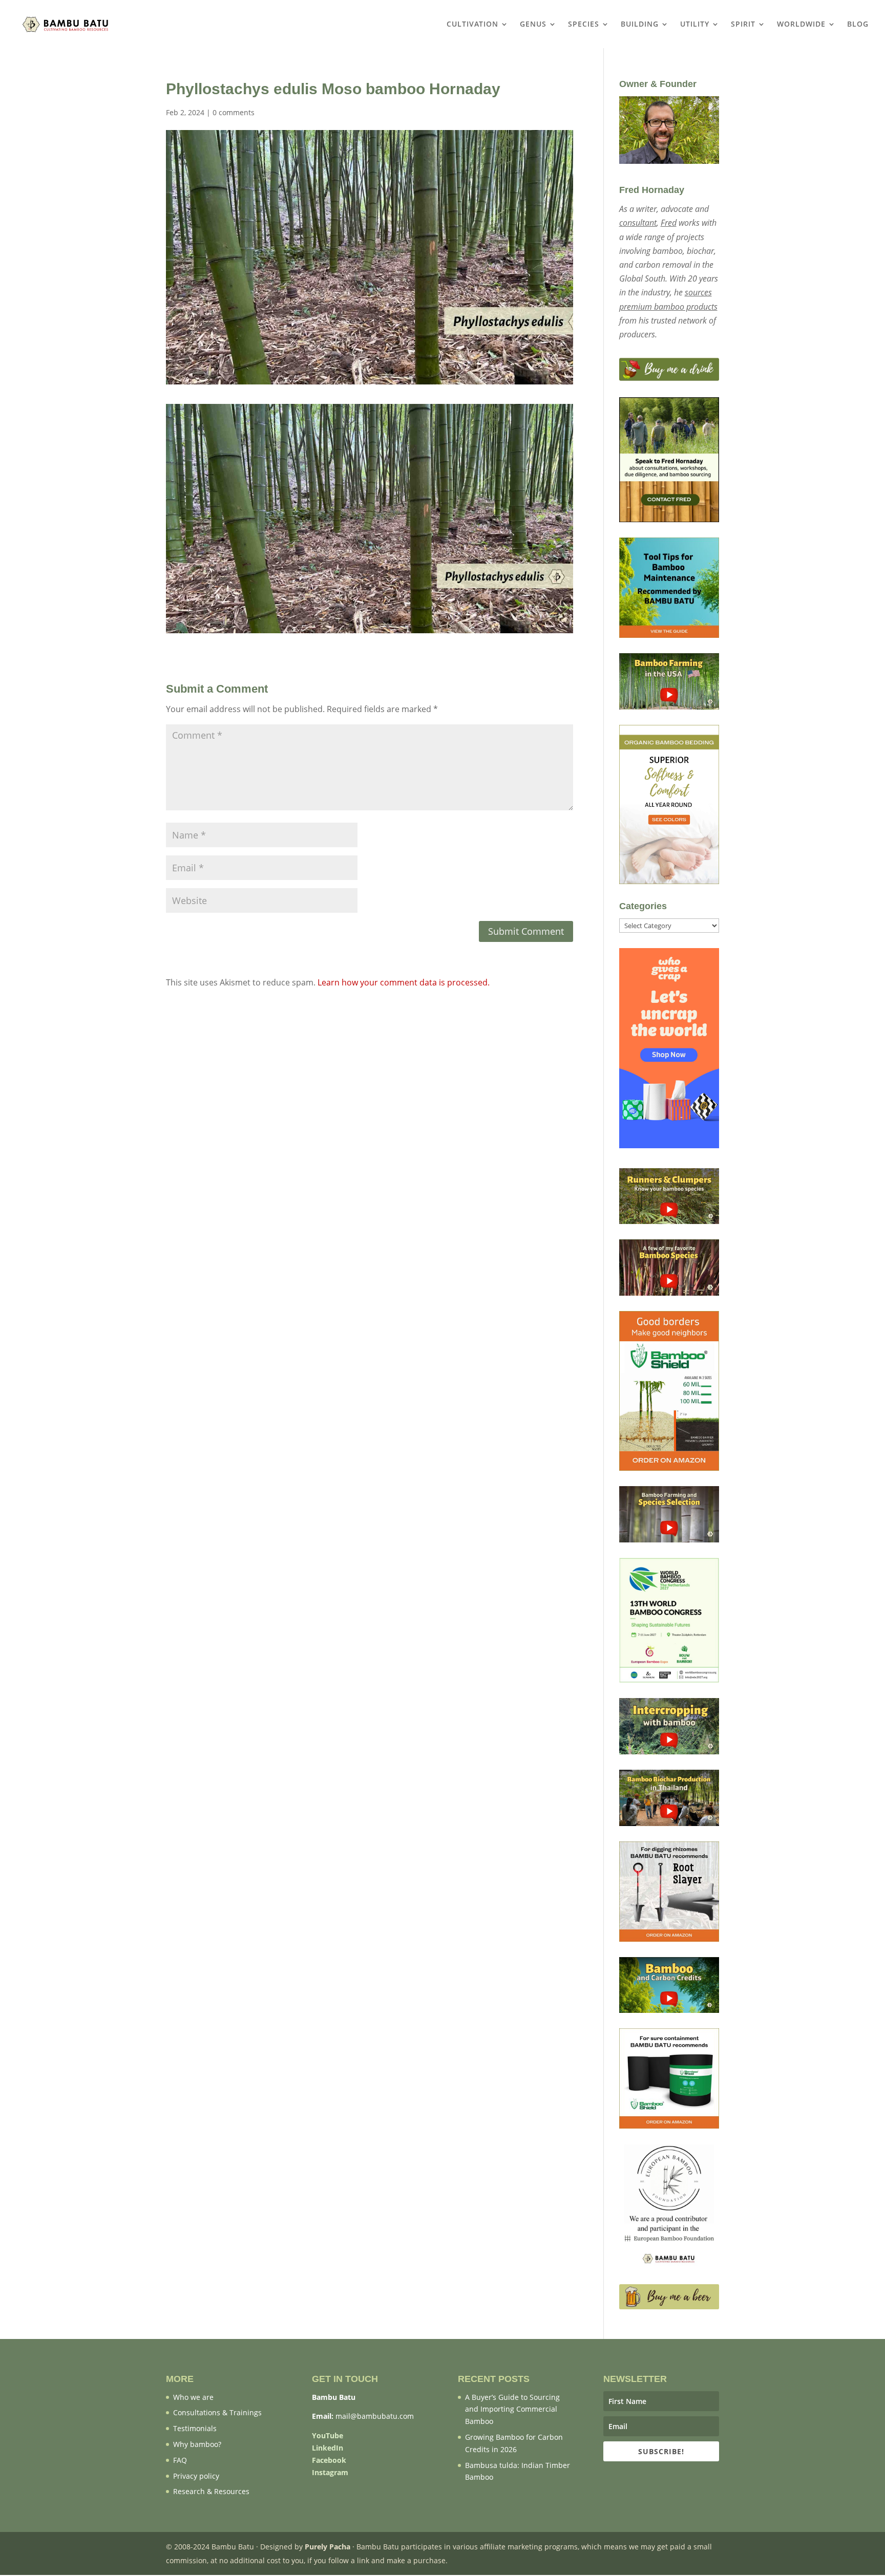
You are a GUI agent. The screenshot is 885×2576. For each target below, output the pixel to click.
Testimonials (195, 2428)
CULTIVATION (472, 25)
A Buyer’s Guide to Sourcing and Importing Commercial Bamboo (512, 2409)
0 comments (234, 112)
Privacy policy (196, 2476)
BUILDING (640, 25)
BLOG (858, 25)
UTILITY (695, 25)
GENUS (533, 25)
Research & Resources (211, 2491)
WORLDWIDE (801, 25)
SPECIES (584, 25)
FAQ (180, 2460)
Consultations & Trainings (217, 2412)
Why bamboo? (197, 2444)
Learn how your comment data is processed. (404, 982)
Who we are (193, 2397)
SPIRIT (743, 25)
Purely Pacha (328, 2547)
